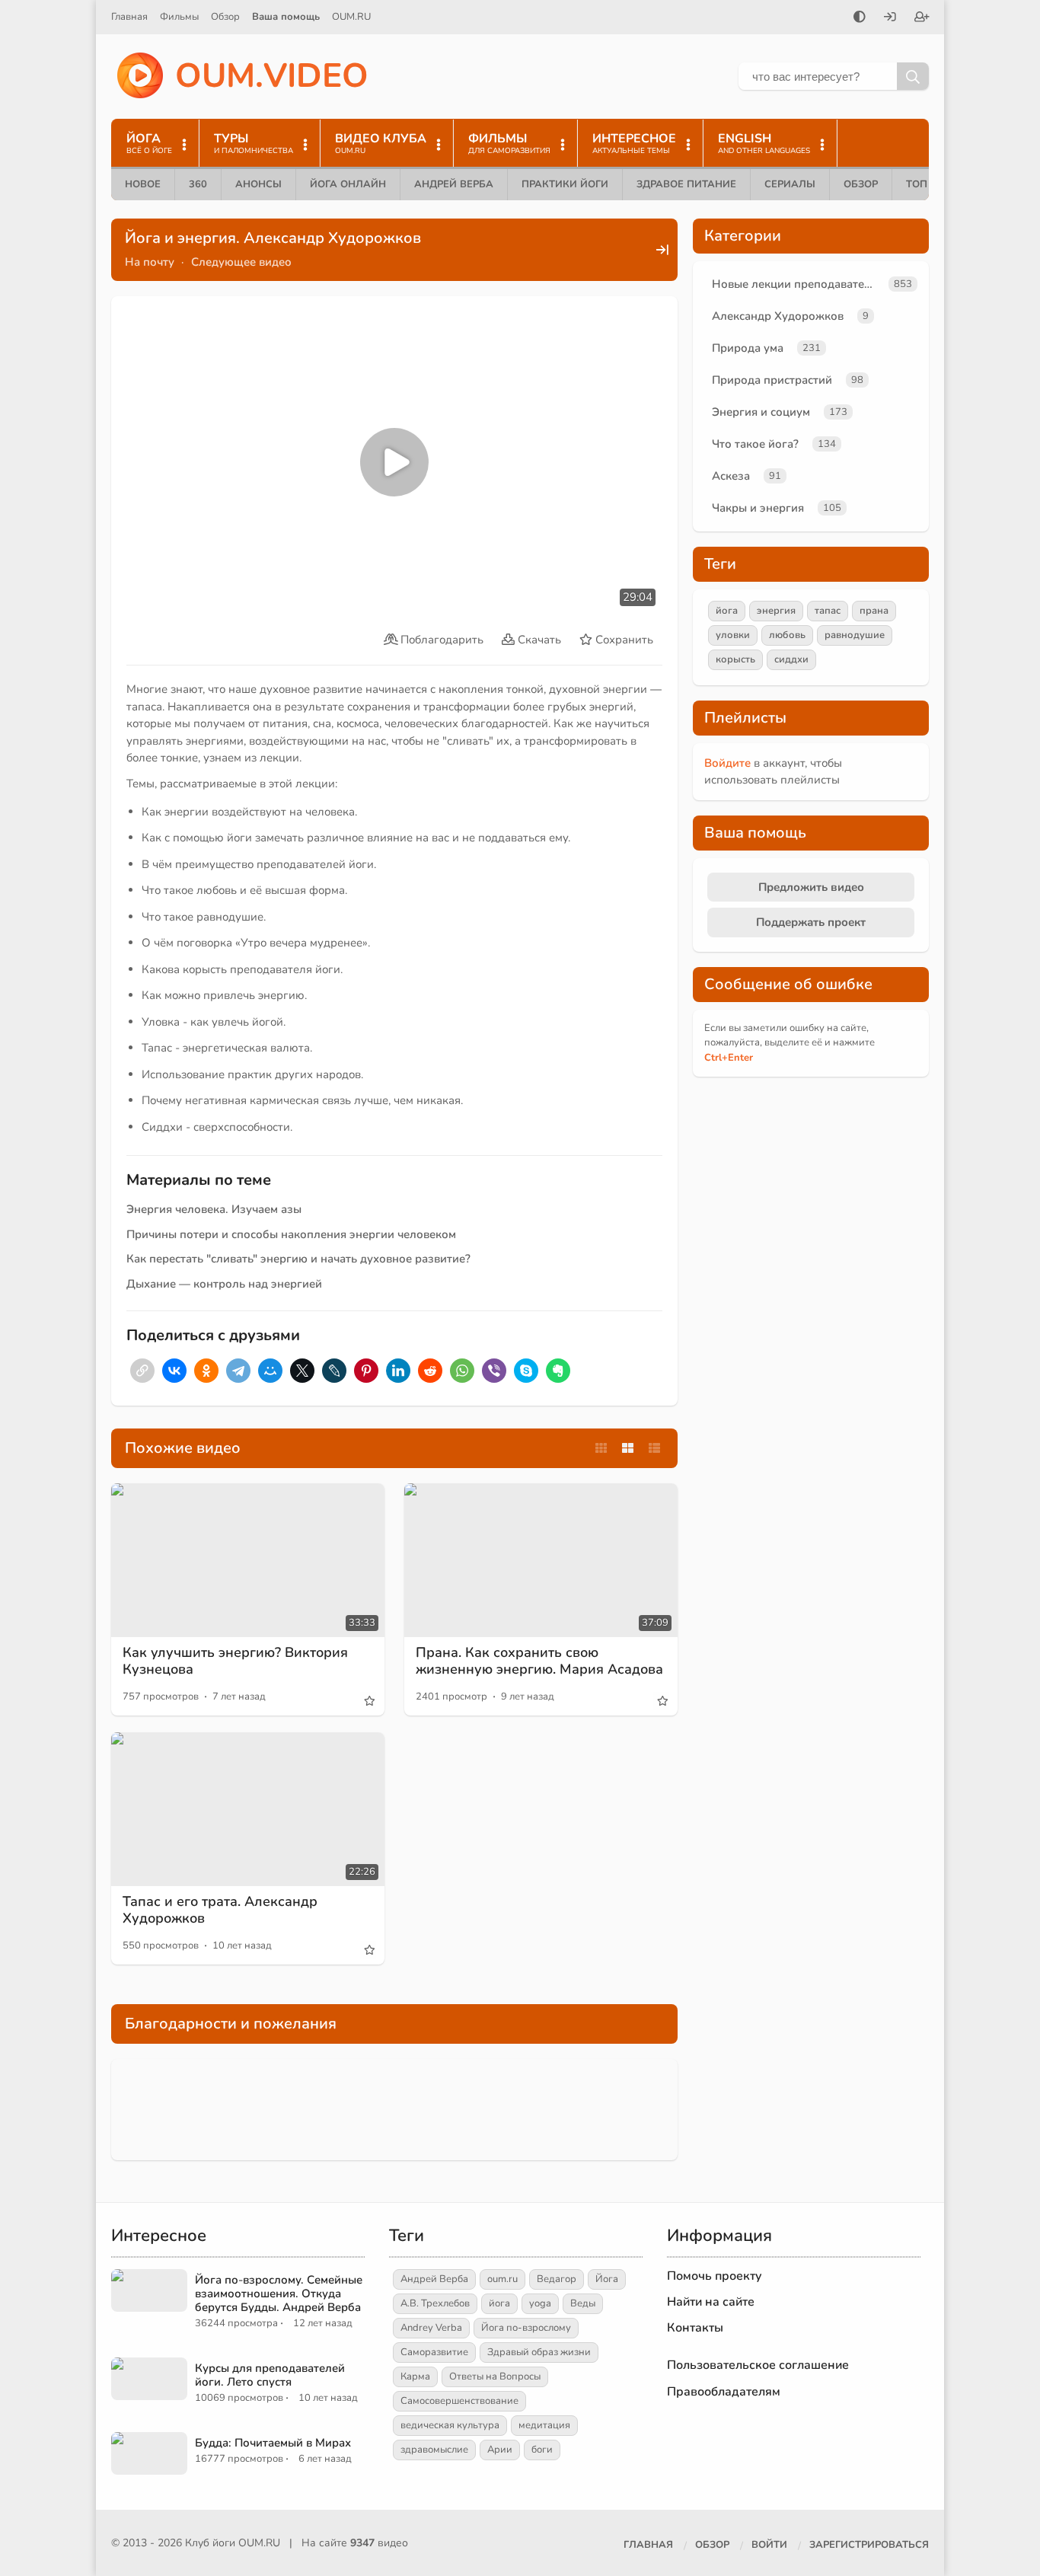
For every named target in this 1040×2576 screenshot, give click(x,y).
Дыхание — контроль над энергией (224, 1284)
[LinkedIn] (398, 1371)
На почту (150, 262)
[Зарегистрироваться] (922, 18)
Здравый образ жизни (539, 2352)
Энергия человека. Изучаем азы (214, 1209)
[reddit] (430, 1371)
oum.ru (502, 2279)
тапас (828, 611)
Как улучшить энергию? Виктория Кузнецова (235, 1661)
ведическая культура (450, 2425)
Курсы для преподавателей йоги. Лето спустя (270, 2375)
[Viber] (494, 1371)
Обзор (225, 17)
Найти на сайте (711, 2302)
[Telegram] (238, 1371)
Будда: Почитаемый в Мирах (273, 2443)
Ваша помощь (286, 17)
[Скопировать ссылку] (142, 1371)
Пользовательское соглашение (758, 2365)
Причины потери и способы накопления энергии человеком (291, 1234)
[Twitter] (302, 1371)
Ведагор (557, 2279)
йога (727, 611)
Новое (143, 184)
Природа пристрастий (772, 380)
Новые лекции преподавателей (797, 284)
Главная (129, 17)
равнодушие (855, 635)
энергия (776, 611)
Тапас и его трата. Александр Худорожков (220, 1910)
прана (874, 611)
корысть (735, 659)
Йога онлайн (348, 184)
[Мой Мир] (270, 1371)
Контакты (695, 2328)
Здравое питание (686, 184)
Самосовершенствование (459, 2401)
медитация (544, 2425)
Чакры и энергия (758, 508)
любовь (787, 635)
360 (198, 184)
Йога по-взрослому (526, 2328)
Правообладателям (724, 2392)
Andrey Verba (431, 2328)
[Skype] (526, 1371)
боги (542, 2450)
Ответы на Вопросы (495, 2376)
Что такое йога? (755, 444)
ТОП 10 (924, 184)
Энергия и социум (761, 412)
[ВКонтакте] (174, 1371)
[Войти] (890, 18)
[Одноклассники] (206, 1371)
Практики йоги (565, 184)
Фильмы (179, 17)
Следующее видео (241, 262)
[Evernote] (558, 1371)
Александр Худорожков (778, 316)
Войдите (727, 763)
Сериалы (790, 184)
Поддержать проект (811, 922)
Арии (500, 2450)
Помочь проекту (715, 2276)
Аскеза (731, 476)
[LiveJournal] (334, 1371)
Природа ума (748, 348)
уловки (733, 635)
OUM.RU (351, 17)
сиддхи (791, 659)
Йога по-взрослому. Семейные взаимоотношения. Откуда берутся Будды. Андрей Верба (279, 2294)
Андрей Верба (454, 184)
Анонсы (258, 184)
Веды (583, 2303)
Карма (415, 2376)
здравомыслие (434, 2450)
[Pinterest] (366, 1371)
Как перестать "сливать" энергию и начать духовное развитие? (298, 1259)
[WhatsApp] (462, 1371)
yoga (540, 2303)
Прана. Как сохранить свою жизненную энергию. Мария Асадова (539, 1661)
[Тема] (860, 18)
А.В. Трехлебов (435, 2303)
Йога (607, 2279)
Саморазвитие (434, 2352)
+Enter (729, 1058)
